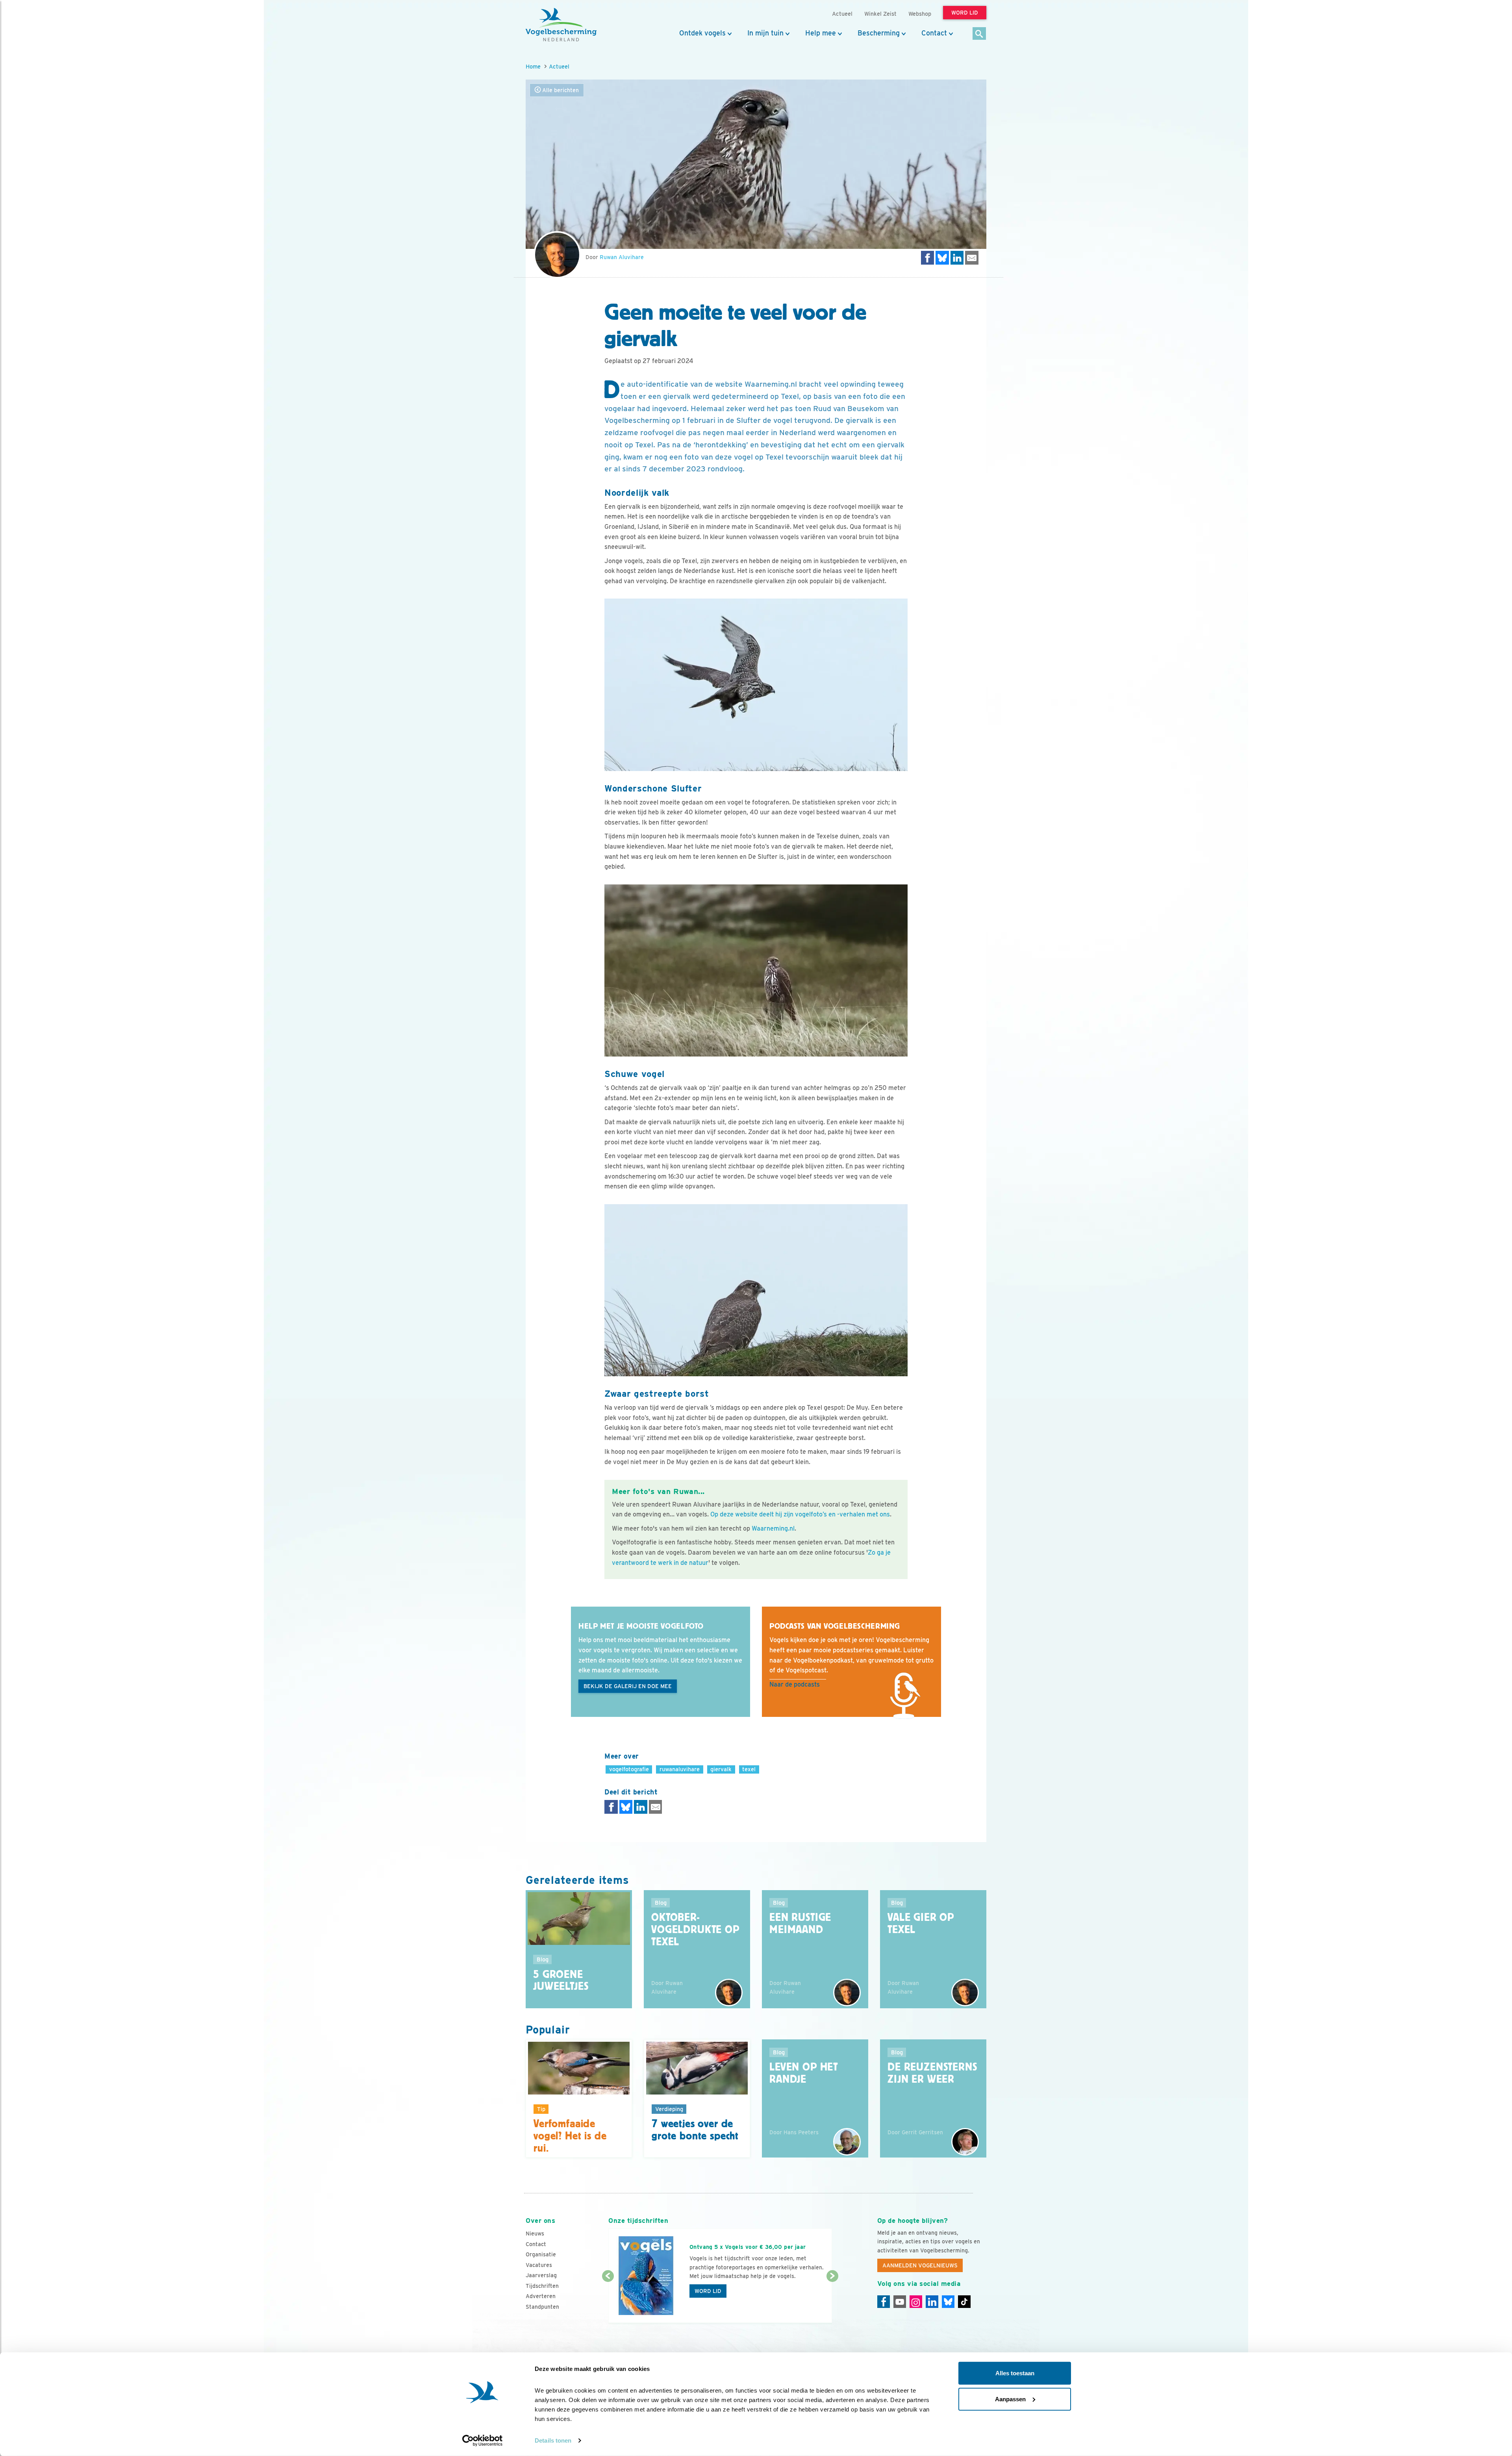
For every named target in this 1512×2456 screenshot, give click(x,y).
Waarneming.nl (773, 1528)
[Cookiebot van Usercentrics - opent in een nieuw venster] (483, 2441)
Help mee (821, 33)
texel (749, 1769)
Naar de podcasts (795, 1684)
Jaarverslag (541, 2275)
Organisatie (541, 2254)
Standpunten (542, 2307)
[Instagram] (916, 2302)
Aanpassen (1010, 2399)
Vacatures (539, 2265)
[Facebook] (884, 2302)
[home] (561, 25)
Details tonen (553, 2440)
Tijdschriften (542, 2286)
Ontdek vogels (702, 33)
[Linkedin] (932, 2302)
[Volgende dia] (832, 2300)
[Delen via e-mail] (972, 258)
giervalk (721, 1769)
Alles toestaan (1015, 2373)
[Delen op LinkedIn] (957, 258)
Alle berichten (560, 90)
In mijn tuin (765, 33)
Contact (934, 33)
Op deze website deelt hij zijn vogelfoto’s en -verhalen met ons (800, 1514)
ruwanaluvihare (680, 1769)
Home (533, 66)
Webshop (920, 14)
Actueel (559, 66)
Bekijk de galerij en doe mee (628, 1686)
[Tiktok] (964, 2302)
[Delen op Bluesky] (942, 258)
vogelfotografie (629, 1769)
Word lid (708, 2291)
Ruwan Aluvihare (622, 257)
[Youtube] (900, 2302)
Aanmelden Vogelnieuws (920, 2265)
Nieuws (535, 2234)
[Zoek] (979, 34)
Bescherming (879, 33)
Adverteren (541, 2296)
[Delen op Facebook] (928, 258)
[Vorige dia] (608, 2300)
